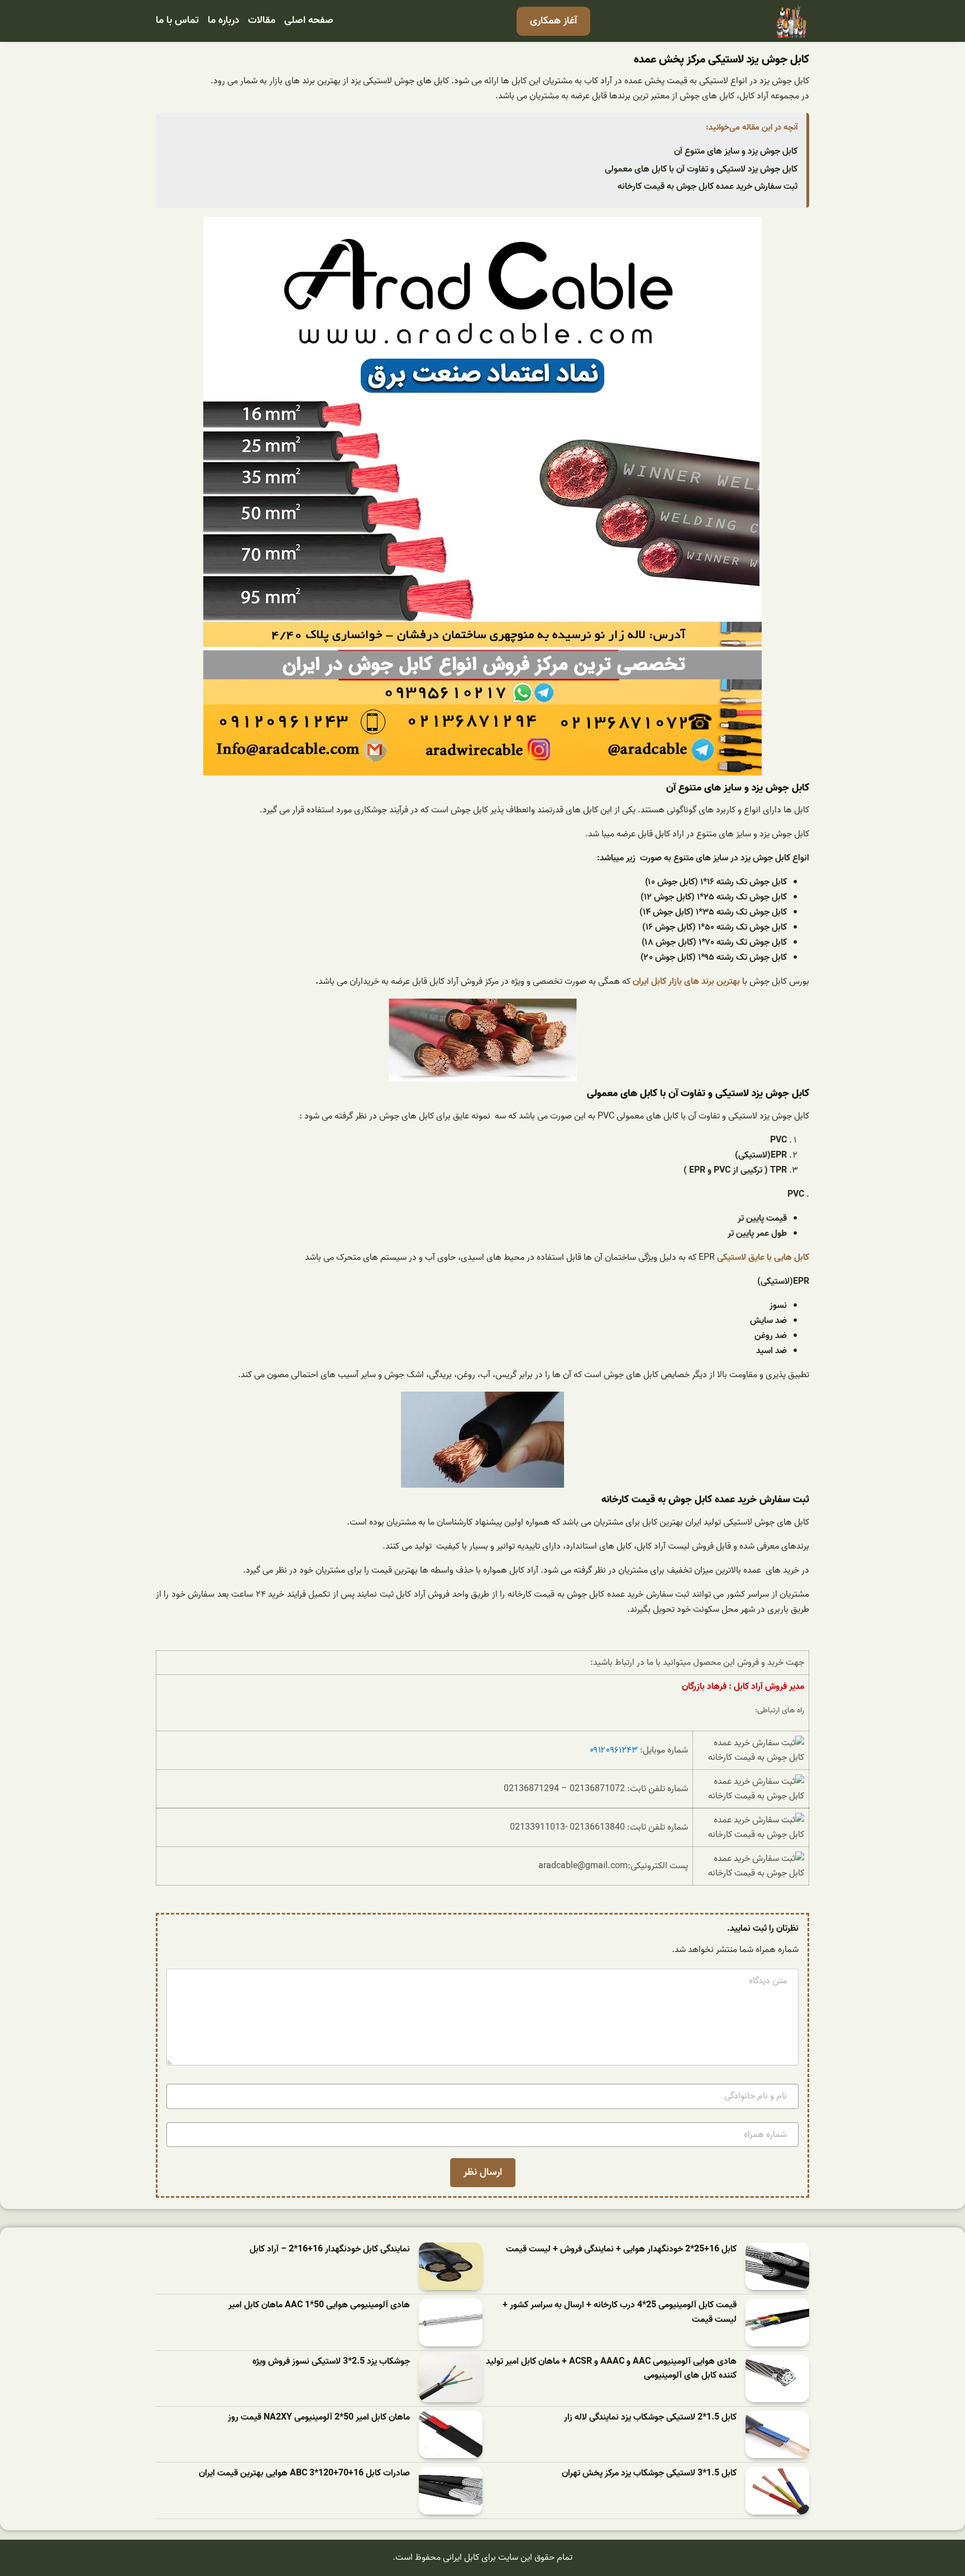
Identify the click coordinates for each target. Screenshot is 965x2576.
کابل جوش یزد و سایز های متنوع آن (736, 151)
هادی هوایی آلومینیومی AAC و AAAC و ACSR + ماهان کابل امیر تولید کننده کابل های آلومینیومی (611, 2369)
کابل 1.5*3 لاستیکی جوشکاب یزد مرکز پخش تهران (649, 2473)
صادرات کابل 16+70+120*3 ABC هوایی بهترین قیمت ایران (304, 2473)
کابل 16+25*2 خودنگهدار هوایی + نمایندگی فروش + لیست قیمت (621, 2249)
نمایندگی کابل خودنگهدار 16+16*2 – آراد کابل (330, 2249)
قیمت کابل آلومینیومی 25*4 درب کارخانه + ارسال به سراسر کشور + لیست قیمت (620, 2313)
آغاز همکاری (553, 21)
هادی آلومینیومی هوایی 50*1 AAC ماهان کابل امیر (319, 2305)
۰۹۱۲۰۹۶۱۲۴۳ (614, 1750)
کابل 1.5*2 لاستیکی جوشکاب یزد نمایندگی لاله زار (650, 2418)
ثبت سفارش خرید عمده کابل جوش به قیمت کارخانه (708, 187)
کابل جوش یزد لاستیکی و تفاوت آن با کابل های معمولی (701, 169)
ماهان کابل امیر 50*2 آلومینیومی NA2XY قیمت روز (319, 2418)
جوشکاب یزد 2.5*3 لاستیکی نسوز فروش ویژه (331, 2362)
